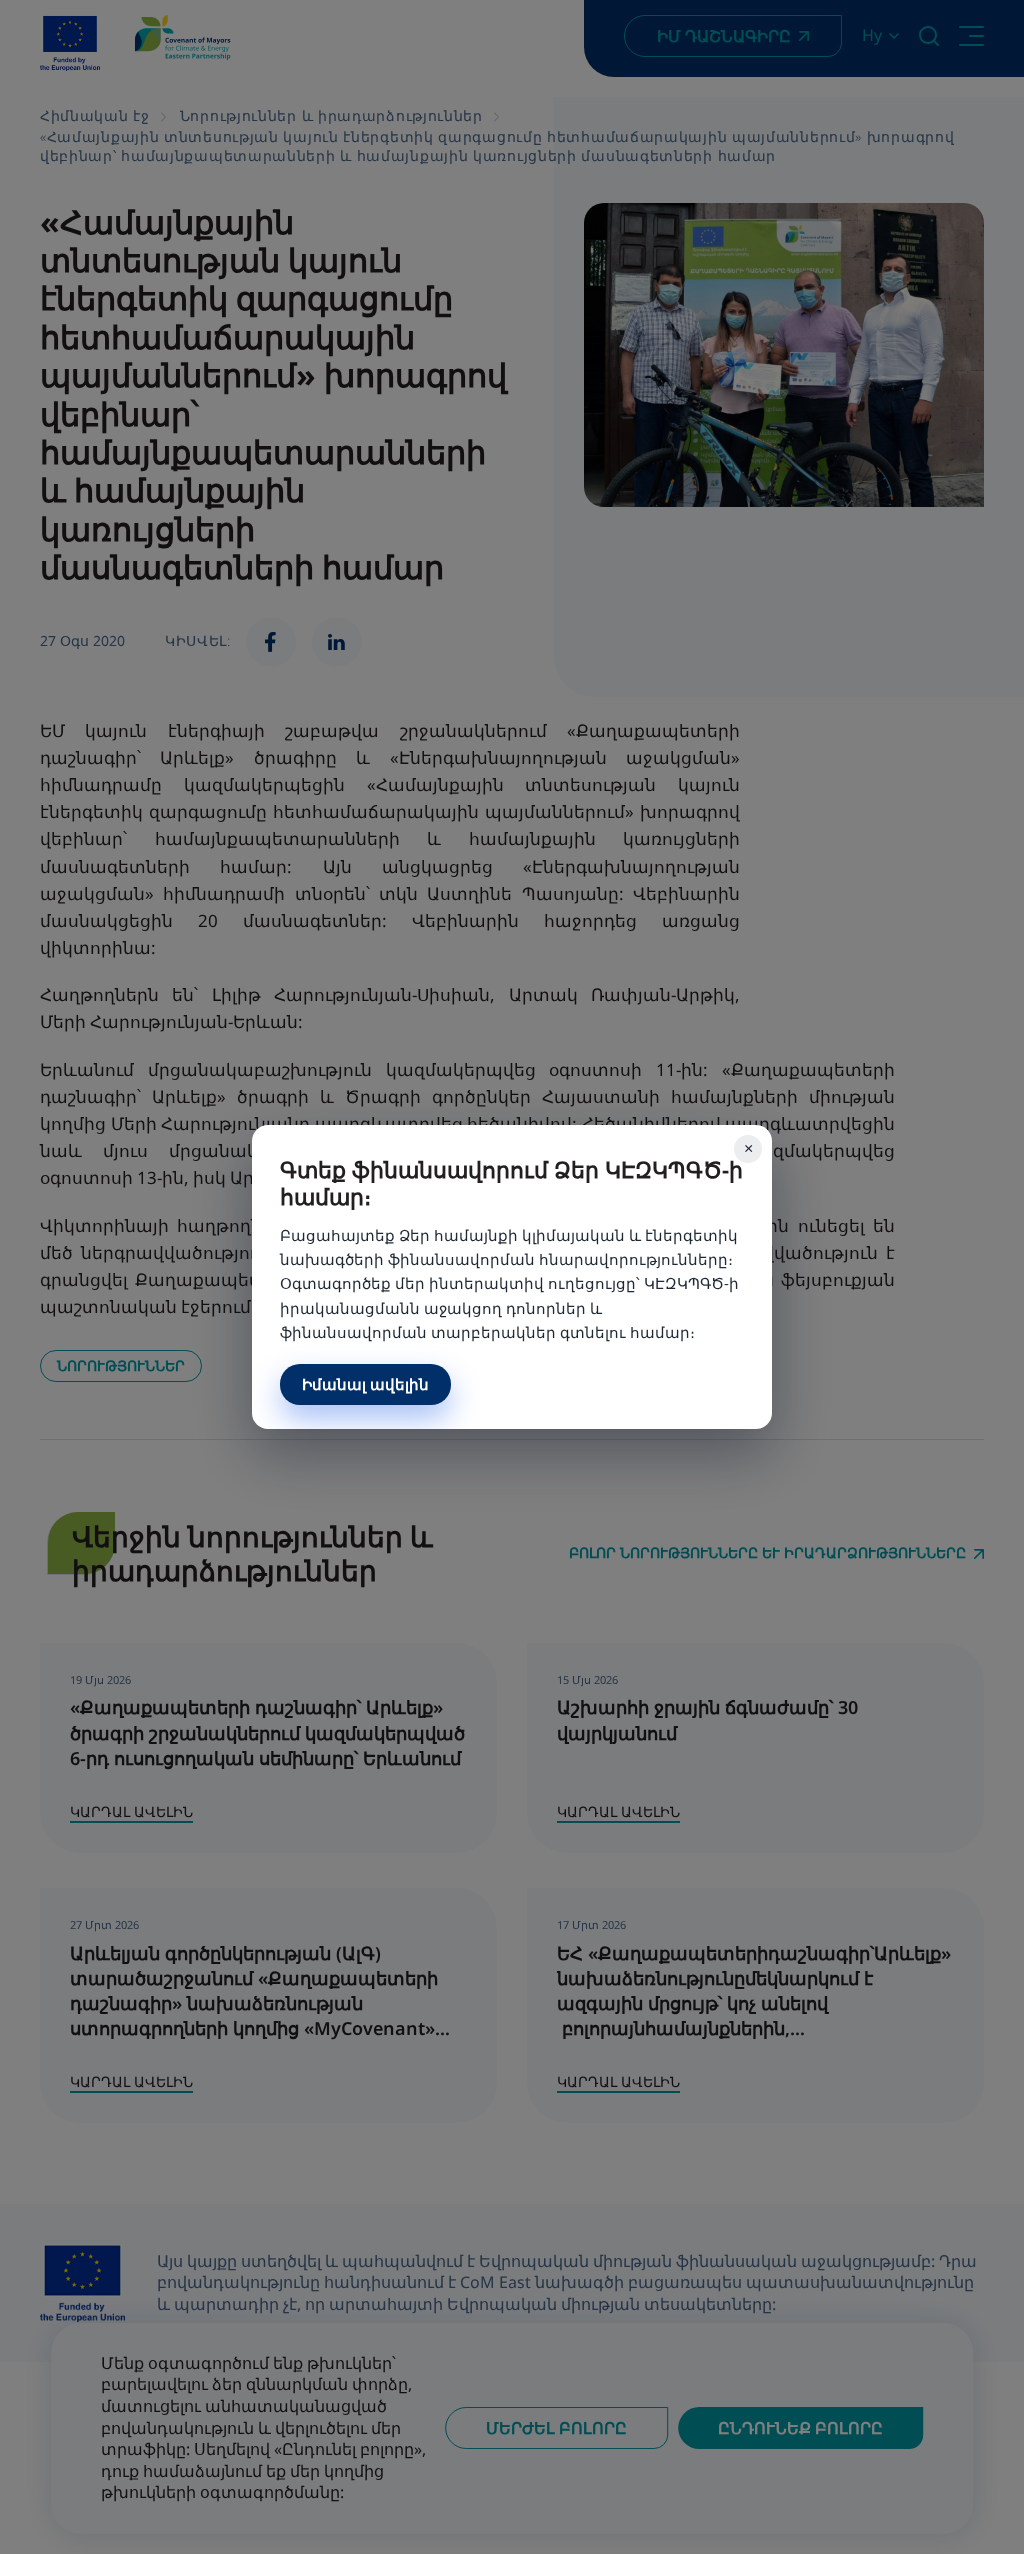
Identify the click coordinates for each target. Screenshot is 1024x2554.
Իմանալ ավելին (365, 1384)
